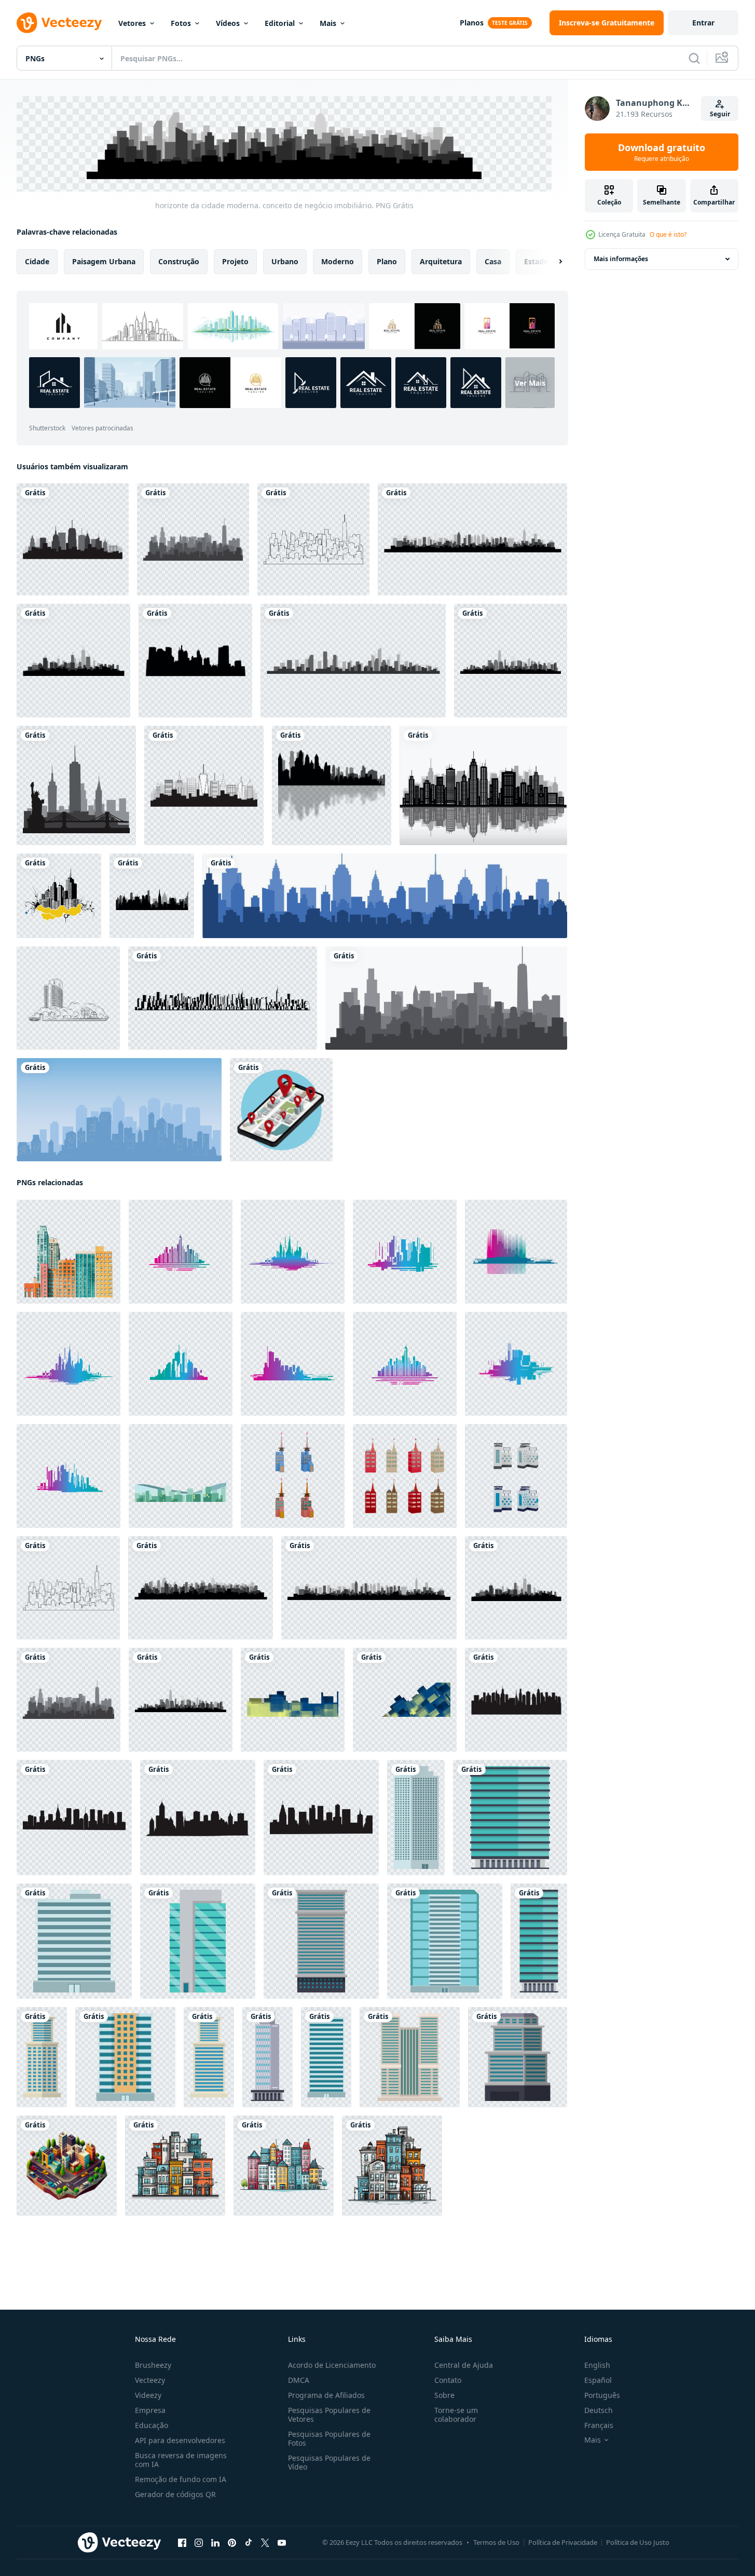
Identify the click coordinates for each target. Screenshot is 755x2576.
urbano (285, 261)
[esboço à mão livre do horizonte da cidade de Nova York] (446, 998)
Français (599, 2425)
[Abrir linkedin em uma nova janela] (215, 2542)
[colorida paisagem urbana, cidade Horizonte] (181, 1251)
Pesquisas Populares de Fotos (329, 2438)
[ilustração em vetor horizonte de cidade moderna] (385, 896)
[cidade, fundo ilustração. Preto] (332, 785)
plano (387, 261)
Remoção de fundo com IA (181, 2479)
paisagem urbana (104, 261)
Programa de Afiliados (326, 2395)
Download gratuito (662, 152)
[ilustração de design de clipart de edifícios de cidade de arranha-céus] (416, 1817)
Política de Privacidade (563, 2542)
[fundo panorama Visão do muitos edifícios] (181, 1475)
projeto (235, 261)
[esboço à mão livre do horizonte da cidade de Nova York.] (76, 785)
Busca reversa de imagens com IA (181, 2460)
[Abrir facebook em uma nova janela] (182, 2542)
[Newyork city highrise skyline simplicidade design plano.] (73, 539)
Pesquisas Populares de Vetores (329, 2415)
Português (602, 2395)
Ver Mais (530, 382)
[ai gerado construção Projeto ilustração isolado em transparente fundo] (175, 2165)
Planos (472, 23)
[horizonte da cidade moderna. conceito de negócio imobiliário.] (193, 539)
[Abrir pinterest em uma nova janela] (232, 2542)
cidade (37, 261)
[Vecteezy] (59, 23)
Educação (152, 2425)
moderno (338, 261)
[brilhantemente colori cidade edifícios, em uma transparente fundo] (68, 1251)
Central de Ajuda (464, 2365)
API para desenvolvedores (180, 2440)
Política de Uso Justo (638, 2542)
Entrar (703, 23)
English (597, 2365)
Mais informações (621, 259)
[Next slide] (552, 261)
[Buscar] (694, 58)
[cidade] (195, 661)
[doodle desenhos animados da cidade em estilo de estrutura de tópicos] (68, 998)
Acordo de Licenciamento (332, 2365)
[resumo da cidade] (59, 896)
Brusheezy (153, 2365)
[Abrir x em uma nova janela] (265, 2542)
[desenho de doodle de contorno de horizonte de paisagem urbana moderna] (223, 998)
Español (598, 2380)
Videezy (148, 2395)
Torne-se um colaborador (456, 2415)
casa (493, 261)
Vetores (132, 23)
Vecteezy (150, 2380)
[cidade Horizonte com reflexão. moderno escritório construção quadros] (293, 1699)
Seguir (720, 114)
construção (179, 261)
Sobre (444, 2395)
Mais (328, 23)
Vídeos (228, 23)
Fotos (181, 23)
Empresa (150, 2410)
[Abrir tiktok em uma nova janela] (249, 2542)
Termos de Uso (496, 2542)
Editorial (280, 23)
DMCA (299, 2380)
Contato (448, 2380)
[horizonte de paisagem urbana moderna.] (353, 661)
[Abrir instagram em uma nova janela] (199, 2542)
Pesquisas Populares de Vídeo (329, 2462)
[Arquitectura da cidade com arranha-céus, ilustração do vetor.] (483, 785)
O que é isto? (668, 234)
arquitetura (441, 261)
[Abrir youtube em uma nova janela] (282, 2542)
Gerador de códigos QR (175, 2494)
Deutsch (599, 2410)
